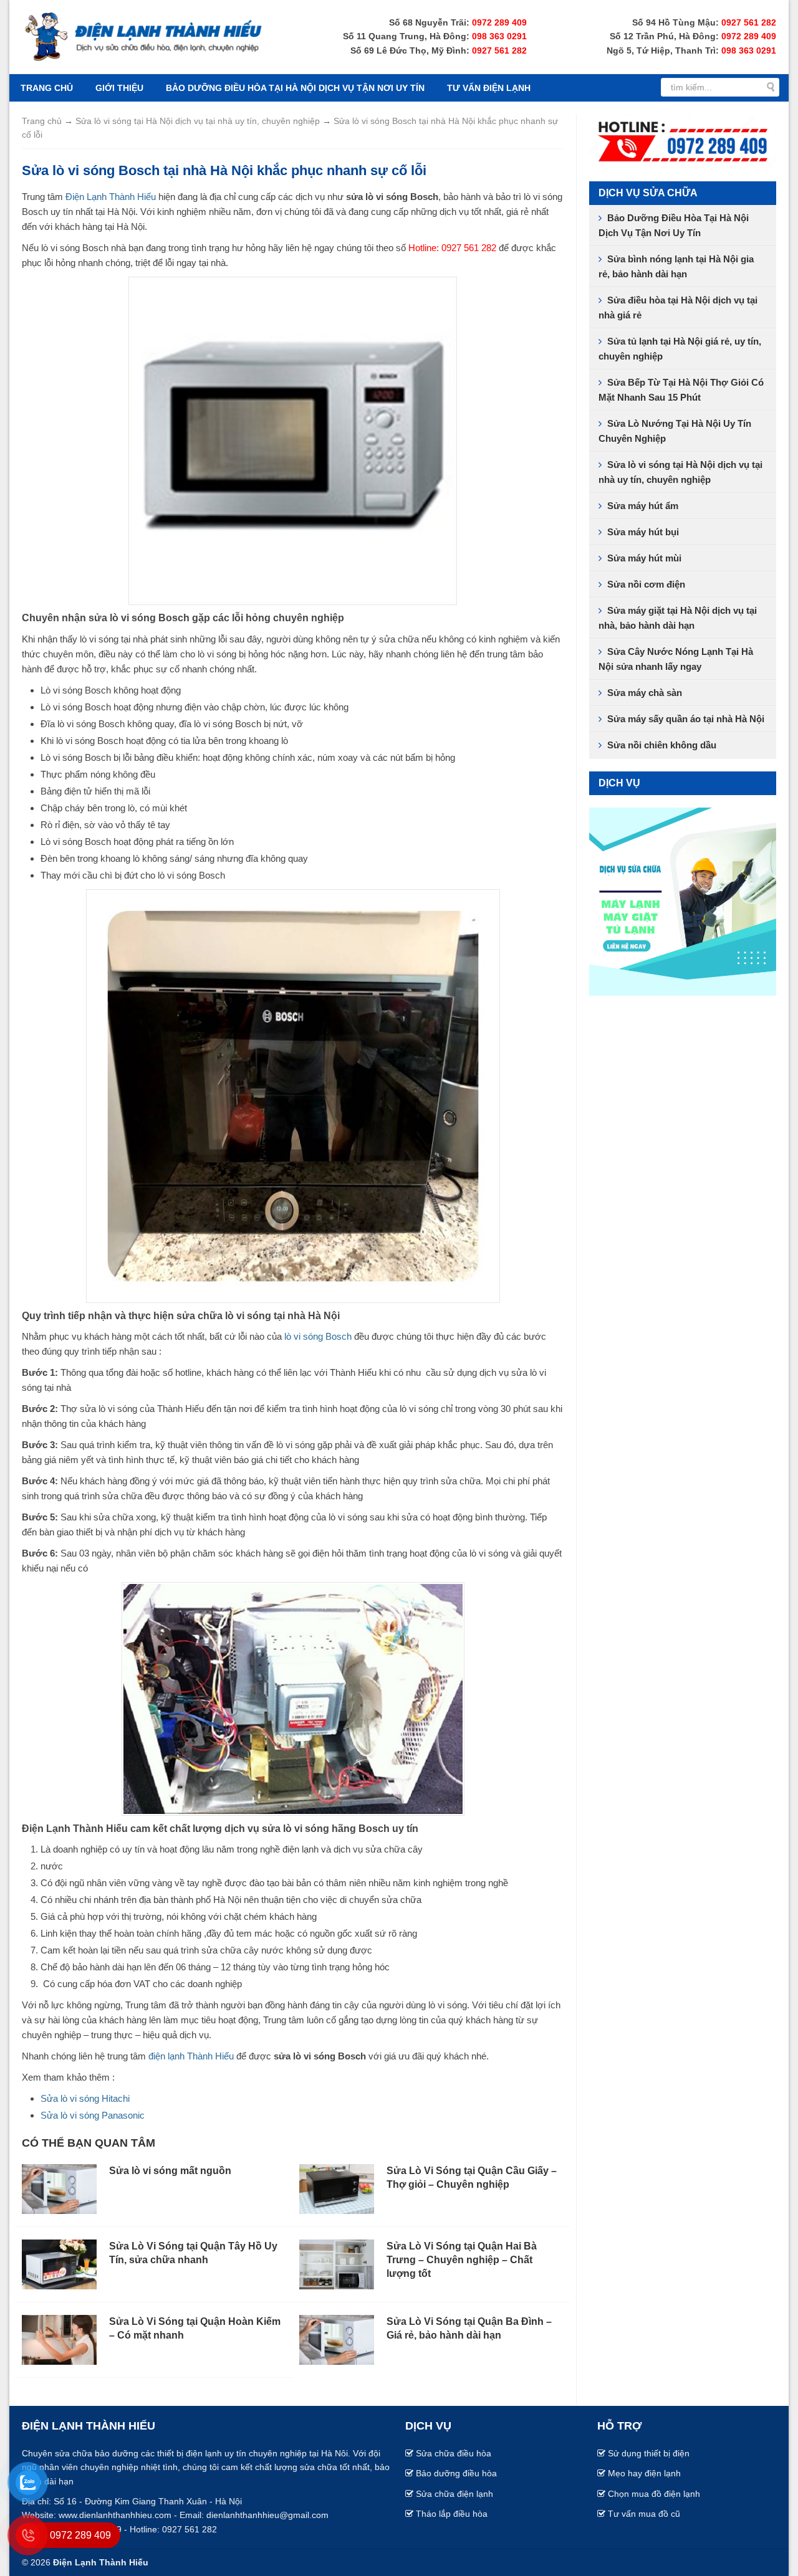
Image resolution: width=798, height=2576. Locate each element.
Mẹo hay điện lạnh (644, 2473)
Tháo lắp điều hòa (452, 2514)
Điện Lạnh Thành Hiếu (109, 197)
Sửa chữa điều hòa (454, 2453)
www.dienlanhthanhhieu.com (115, 2515)
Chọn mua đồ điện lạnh (654, 2494)
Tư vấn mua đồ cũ (644, 2514)
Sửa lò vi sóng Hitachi (85, 2098)
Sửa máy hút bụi (643, 532)
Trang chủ (47, 88)
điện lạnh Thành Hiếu (191, 2056)
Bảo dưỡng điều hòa (456, 2473)
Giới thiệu (119, 88)
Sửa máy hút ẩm (643, 506)
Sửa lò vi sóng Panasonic (93, 2115)
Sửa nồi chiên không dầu (662, 745)
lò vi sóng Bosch (318, 1336)
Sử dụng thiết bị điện (649, 2453)
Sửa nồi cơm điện (646, 584)
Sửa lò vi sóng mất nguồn (170, 2171)
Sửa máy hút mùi (644, 558)
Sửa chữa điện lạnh (454, 2494)
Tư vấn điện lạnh (489, 88)
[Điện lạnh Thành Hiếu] (143, 36)
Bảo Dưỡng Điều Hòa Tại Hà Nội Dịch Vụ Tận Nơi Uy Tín (295, 88)
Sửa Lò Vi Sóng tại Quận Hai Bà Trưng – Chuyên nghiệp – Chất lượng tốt (462, 2260)
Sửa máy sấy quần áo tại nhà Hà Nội (686, 719)
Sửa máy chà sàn (645, 693)
